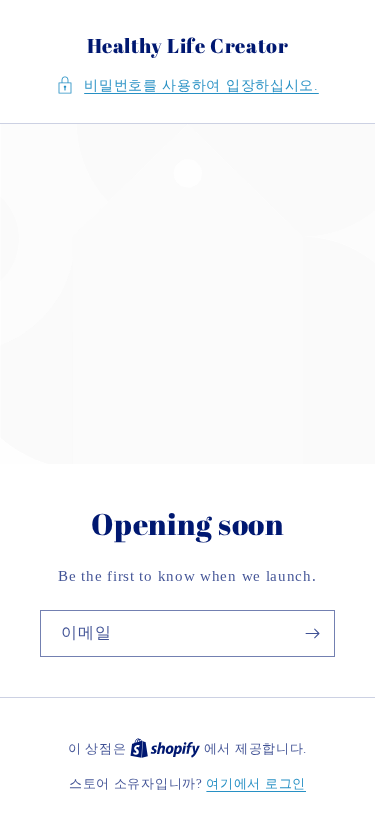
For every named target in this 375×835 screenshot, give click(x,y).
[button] (187, 85)
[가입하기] (312, 633)
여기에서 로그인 (256, 783)
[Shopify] (167, 748)
